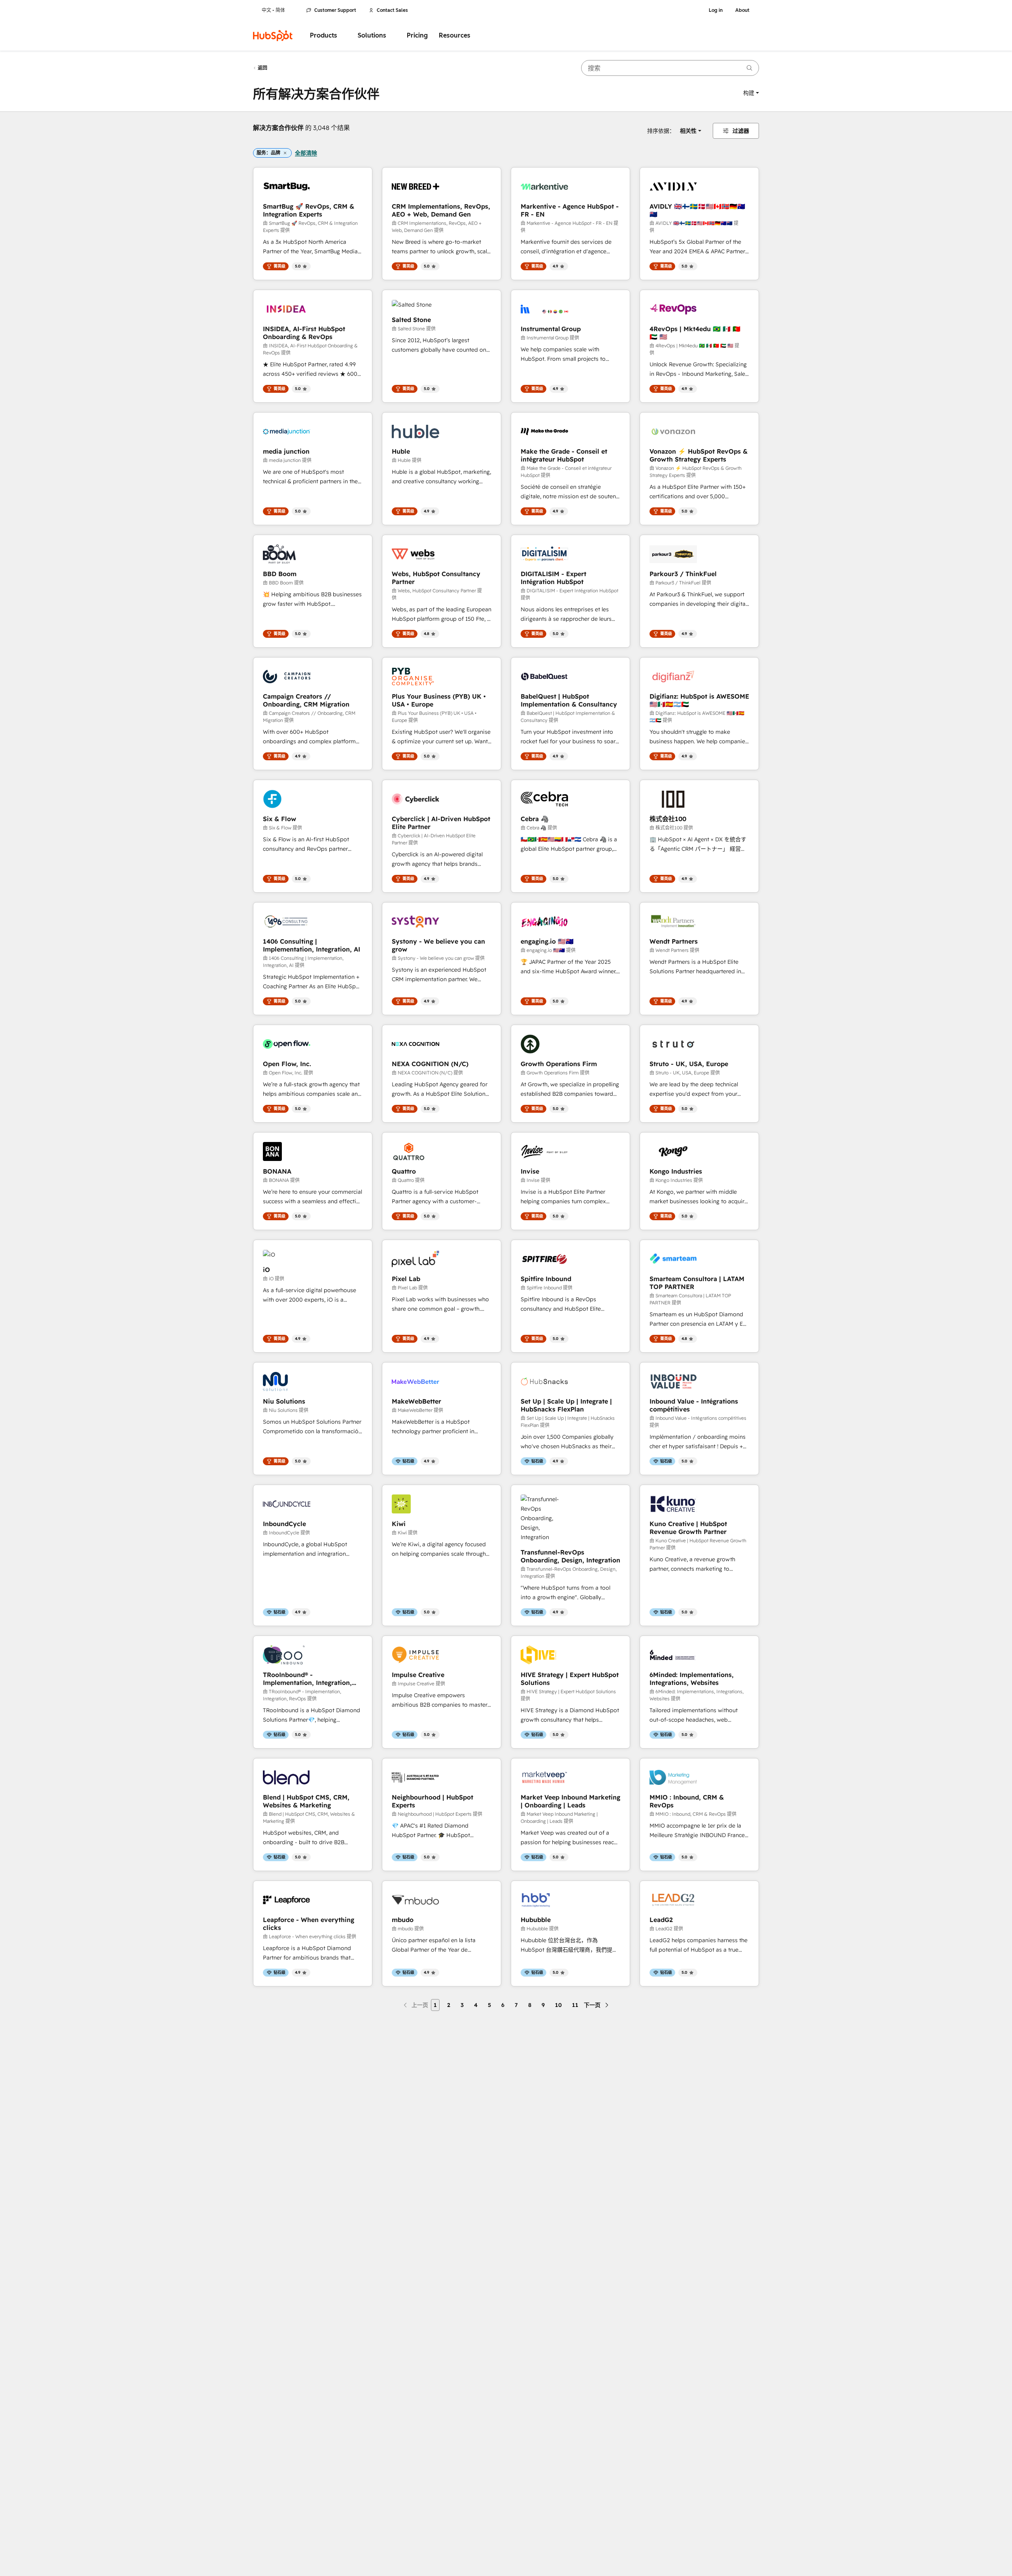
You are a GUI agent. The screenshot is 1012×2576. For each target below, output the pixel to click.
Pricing (417, 35)
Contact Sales (392, 10)
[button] (751, 93)
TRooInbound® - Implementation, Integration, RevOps (307, 1679)
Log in (716, 10)
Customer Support (335, 10)
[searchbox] (670, 68)
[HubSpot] (273, 36)
